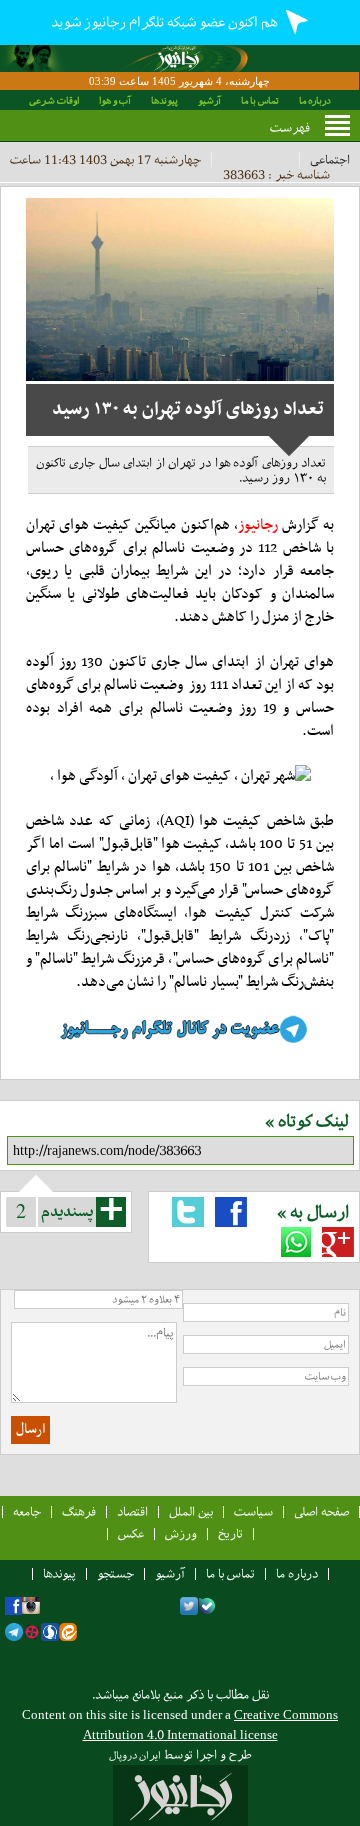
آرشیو (209, 100)
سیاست (253, 1511)
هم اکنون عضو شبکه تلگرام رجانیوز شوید (165, 22)
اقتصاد (132, 1511)
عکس (131, 1533)
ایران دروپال (135, 1755)
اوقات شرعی (54, 100)
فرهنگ (79, 1511)
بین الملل (191, 1511)
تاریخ (230, 1533)
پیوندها (164, 100)
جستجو (115, 1573)
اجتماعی (330, 159)
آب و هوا (115, 100)
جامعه (27, 1511)
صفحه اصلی (321, 1511)
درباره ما (315, 100)
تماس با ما (260, 100)
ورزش (181, 1533)
